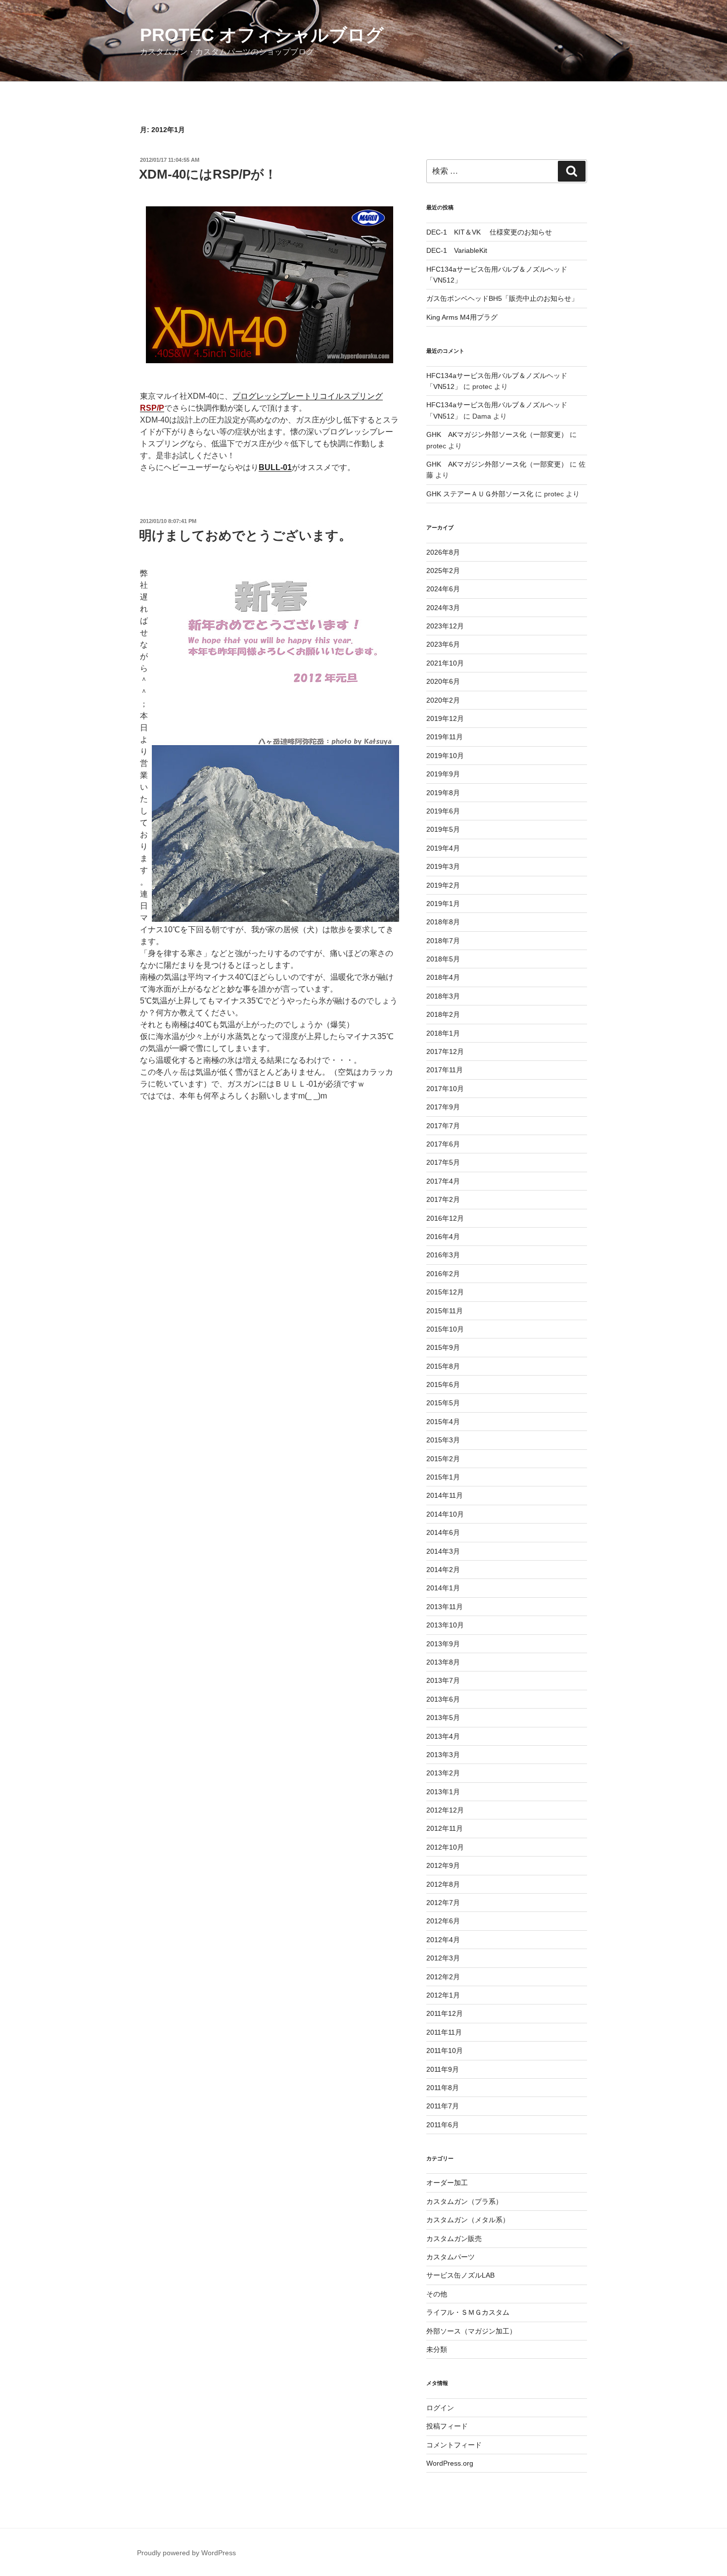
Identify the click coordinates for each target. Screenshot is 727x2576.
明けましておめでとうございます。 (245, 535)
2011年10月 (445, 2051)
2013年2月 (443, 1773)
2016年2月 (443, 1274)
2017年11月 (445, 1070)
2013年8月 (443, 1662)
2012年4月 (443, 1940)
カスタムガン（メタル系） (468, 2220)
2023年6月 (443, 644)
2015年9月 (443, 1347)
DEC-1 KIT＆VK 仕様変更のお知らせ (489, 232)
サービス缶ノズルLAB (460, 2275)
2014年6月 (443, 1532)
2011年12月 (445, 2013)
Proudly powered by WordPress (186, 2553)
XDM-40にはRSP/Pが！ (208, 174)
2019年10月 (445, 756)
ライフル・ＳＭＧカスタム (468, 2312)
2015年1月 (443, 1477)
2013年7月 (443, 1680)
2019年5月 (443, 829)
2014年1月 (443, 1588)
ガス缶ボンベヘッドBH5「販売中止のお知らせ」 (502, 298)
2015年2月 (443, 1459)
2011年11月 (444, 2032)
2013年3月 (443, 1755)
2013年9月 (443, 1644)
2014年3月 (443, 1551)
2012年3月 (443, 1958)
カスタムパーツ (451, 2257)
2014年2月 (443, 1570)
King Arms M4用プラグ (462, 317)
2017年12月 (445, 1051)
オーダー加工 (447, 2183)
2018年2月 (443, 1014)
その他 (437, 2294)
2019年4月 (443, 848)
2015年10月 (445, 1329)
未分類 (437, 2349)
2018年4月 (443, 977)
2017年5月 (443, 1162)
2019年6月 (443, 811)
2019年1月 (443, 904)
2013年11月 (445, 1607)
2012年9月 (443, 1865)
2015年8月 (443, 1366)
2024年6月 (443, 589)
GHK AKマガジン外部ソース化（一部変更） (497, 434)
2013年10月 (445, 1625)
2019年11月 (445, 737)
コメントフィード (454, 2445)
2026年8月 (443, 552)
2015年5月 (443, 1403)
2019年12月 (445, 718)
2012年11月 (445, 1828)
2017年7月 (443, 1126)
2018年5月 (443, 959)
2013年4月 (443, 1736)
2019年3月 (443, 866)
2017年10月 (445, 1089)
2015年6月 (443, 1384)
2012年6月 (443, 1921)
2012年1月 (443, 1995)
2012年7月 (443, 1903)
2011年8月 (443, 2088)
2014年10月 (445, 1514)
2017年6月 (443, 1144)
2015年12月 (445, 1292)
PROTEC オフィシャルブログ (262, 35)
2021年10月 (445, 663)
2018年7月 (443, 941)
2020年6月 (443, 681)
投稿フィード (447, 2426)
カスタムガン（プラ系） (464, 2201)
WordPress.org (450, 2463)
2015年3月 (443, 1440)
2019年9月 (443, 774)
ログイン (440, 2408)
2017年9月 (443, 1107)
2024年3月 (443, 608)
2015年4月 (443, 1422)
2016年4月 (443, 1237)
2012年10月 (445, 1847)
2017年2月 (443, 1199)
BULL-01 (275, 467)
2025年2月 (443, 571)
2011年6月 (443, 2125)
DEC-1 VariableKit (457, 250)
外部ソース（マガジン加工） (471, 2331)
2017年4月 (443, 1181)
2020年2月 (443, 700)
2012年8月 (443, 1884)
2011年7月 (443, 2106)
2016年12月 (445, 1218)
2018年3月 (443, 996)
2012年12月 (445, 1810)
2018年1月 (443, 1033)
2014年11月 (445, 1495)
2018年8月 (443, 922)
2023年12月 (445, 626)
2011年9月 (443, 2069)
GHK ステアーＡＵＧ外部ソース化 (480, 494)
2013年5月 (443, 1717)
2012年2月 (443, 1977)
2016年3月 (443, 1255)
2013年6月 (443, 1699)
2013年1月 (443, 1792)
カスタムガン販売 (454, 2239)
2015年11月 (445, 1311)
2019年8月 (443, 793)
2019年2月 (443, 885)
